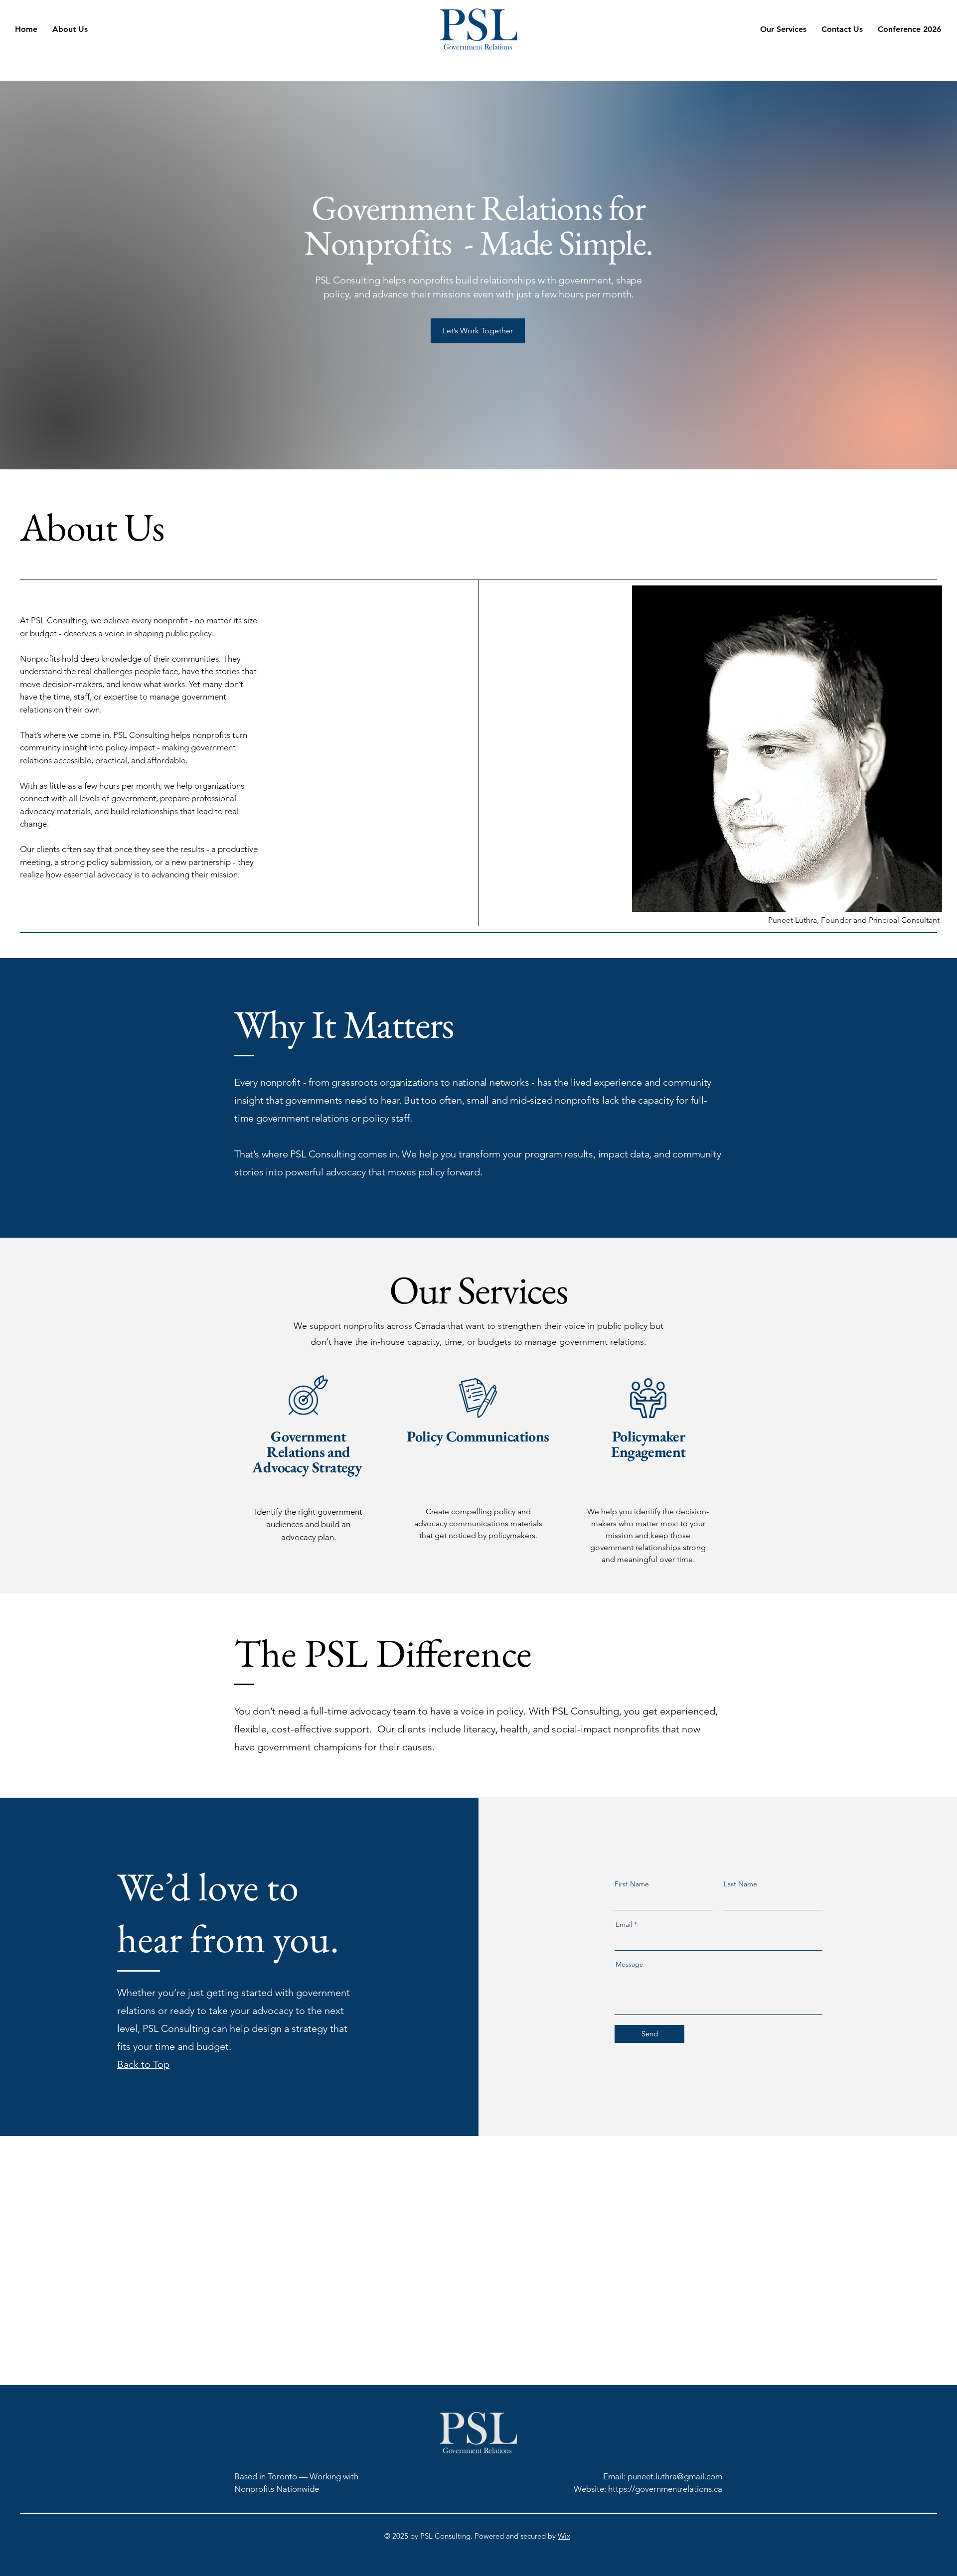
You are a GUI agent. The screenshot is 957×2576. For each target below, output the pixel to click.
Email (624, 1924)
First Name (632, 1884)
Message (630, 1964)
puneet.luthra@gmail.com (675, 2476)
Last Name (740, 1884)
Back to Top (143, 2064)
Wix (564, 2536)
